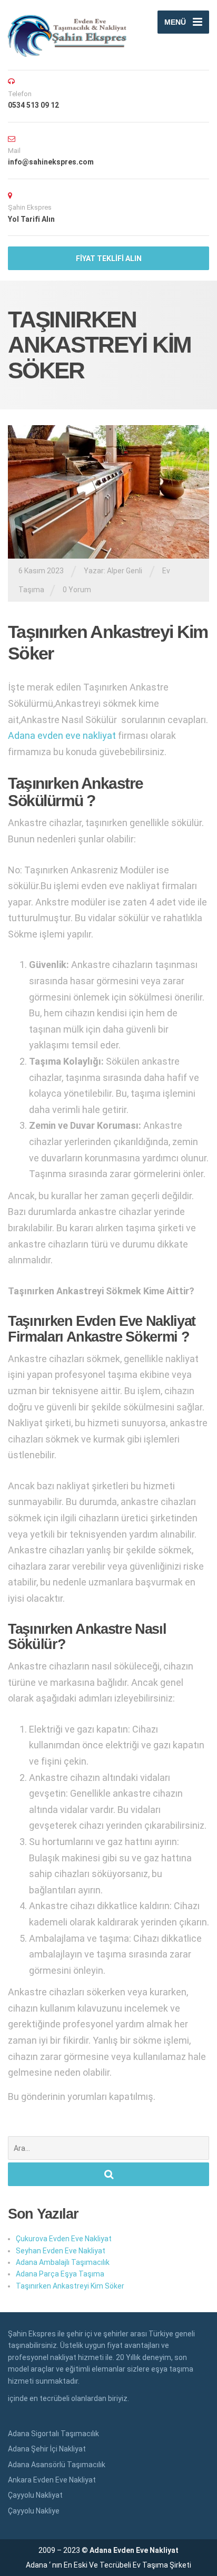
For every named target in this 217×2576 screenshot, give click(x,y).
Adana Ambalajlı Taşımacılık (63, 2262)
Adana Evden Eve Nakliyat (134, 2550)
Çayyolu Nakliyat (35, 2495)
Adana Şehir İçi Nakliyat (47, 2449)
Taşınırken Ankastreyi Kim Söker (70, 2286)
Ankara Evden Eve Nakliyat (52, 2480)
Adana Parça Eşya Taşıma (60, 2274)
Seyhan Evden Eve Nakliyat (61, 2251)
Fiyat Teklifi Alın (109, 259)
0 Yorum (77, 590)
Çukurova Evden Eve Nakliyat (64, 2239)
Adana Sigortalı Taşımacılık (53, 2434)
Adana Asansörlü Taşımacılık (57, 2465)
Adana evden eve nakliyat (62, 735)
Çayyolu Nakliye (34, 2511)
